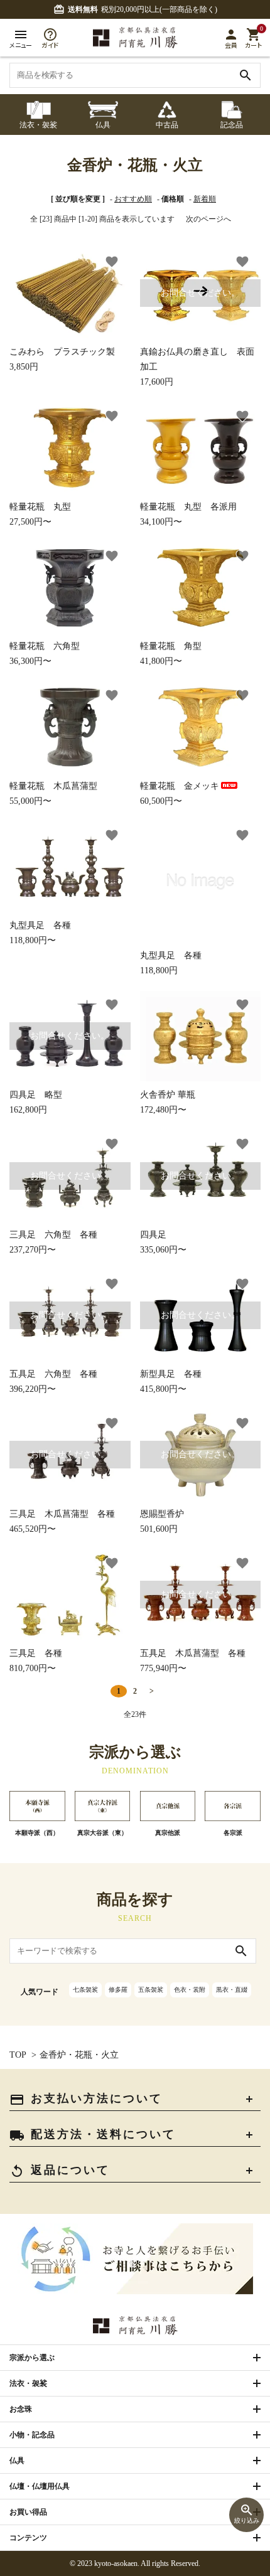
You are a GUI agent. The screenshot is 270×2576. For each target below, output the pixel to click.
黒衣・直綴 (232, 1990)
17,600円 (197, 337)
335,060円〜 (190, 1213)
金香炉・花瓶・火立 (79, 2055)
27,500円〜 (40, 514)
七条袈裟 (85, 1990)
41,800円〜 (171, 654)
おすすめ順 (133, 199)
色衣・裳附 (190, 1990)
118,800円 (171, 963)
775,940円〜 (193, 1631)
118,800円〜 (40, 933)
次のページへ (208, 219)
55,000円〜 (53, 794)
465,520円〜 (62, 1491)
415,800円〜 (190, 1352)
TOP (18, 2055)
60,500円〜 (180, 794)
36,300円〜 (45, 654)
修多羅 (118, 1990)
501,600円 (190, 1491)
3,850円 (62, 359)
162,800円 (59, 1073)
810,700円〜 (36, 1661)
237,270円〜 (59, 1213)
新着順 (205, 199)
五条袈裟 (151, 1990)
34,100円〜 (188, 514)
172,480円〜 (168, 1102)
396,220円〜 (59, 1352)
